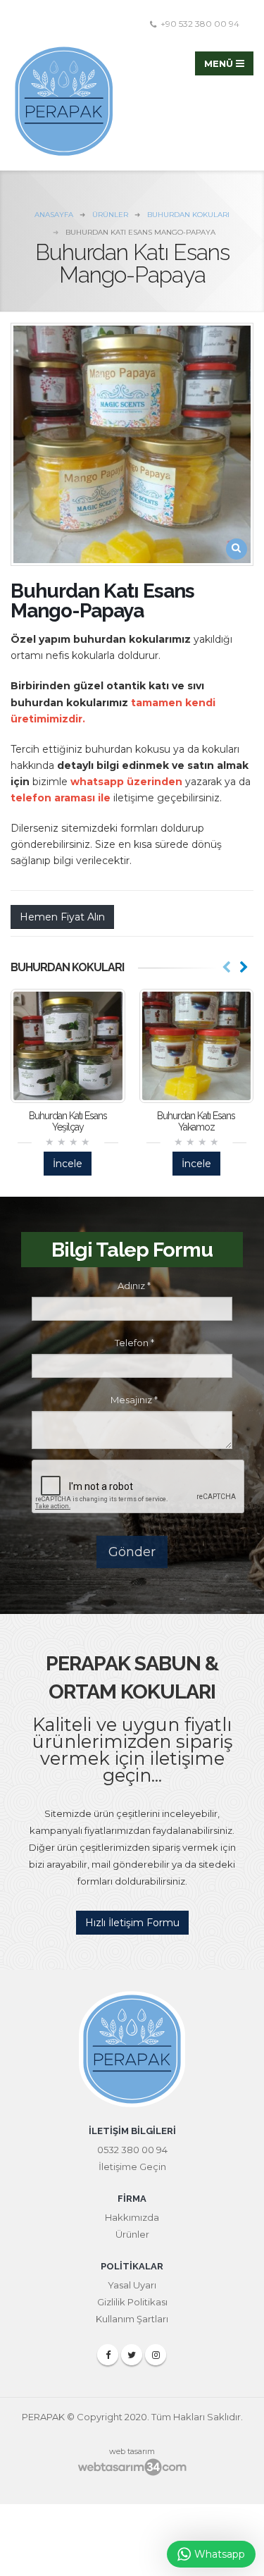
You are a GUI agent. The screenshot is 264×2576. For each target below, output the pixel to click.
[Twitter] (132, 2355)
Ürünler (132, 2234)
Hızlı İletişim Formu (132, 1923)
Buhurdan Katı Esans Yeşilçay (68, 1121)
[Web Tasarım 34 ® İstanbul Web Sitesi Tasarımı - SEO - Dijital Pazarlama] (132, 2467)
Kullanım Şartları (132, 2319)
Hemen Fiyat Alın (62, 917)
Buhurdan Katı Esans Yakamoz (196, 1121)
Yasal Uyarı (132, 2285)
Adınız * (134, 1286)
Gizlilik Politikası (132, 2302)
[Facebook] (108, 2355)
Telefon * (134, 1343)
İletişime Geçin (132, 2167)
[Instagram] (156, 2355)
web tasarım (132, 2451)
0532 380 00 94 (132, 2150)
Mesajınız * (134, 1400)
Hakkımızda (132, 2217)
